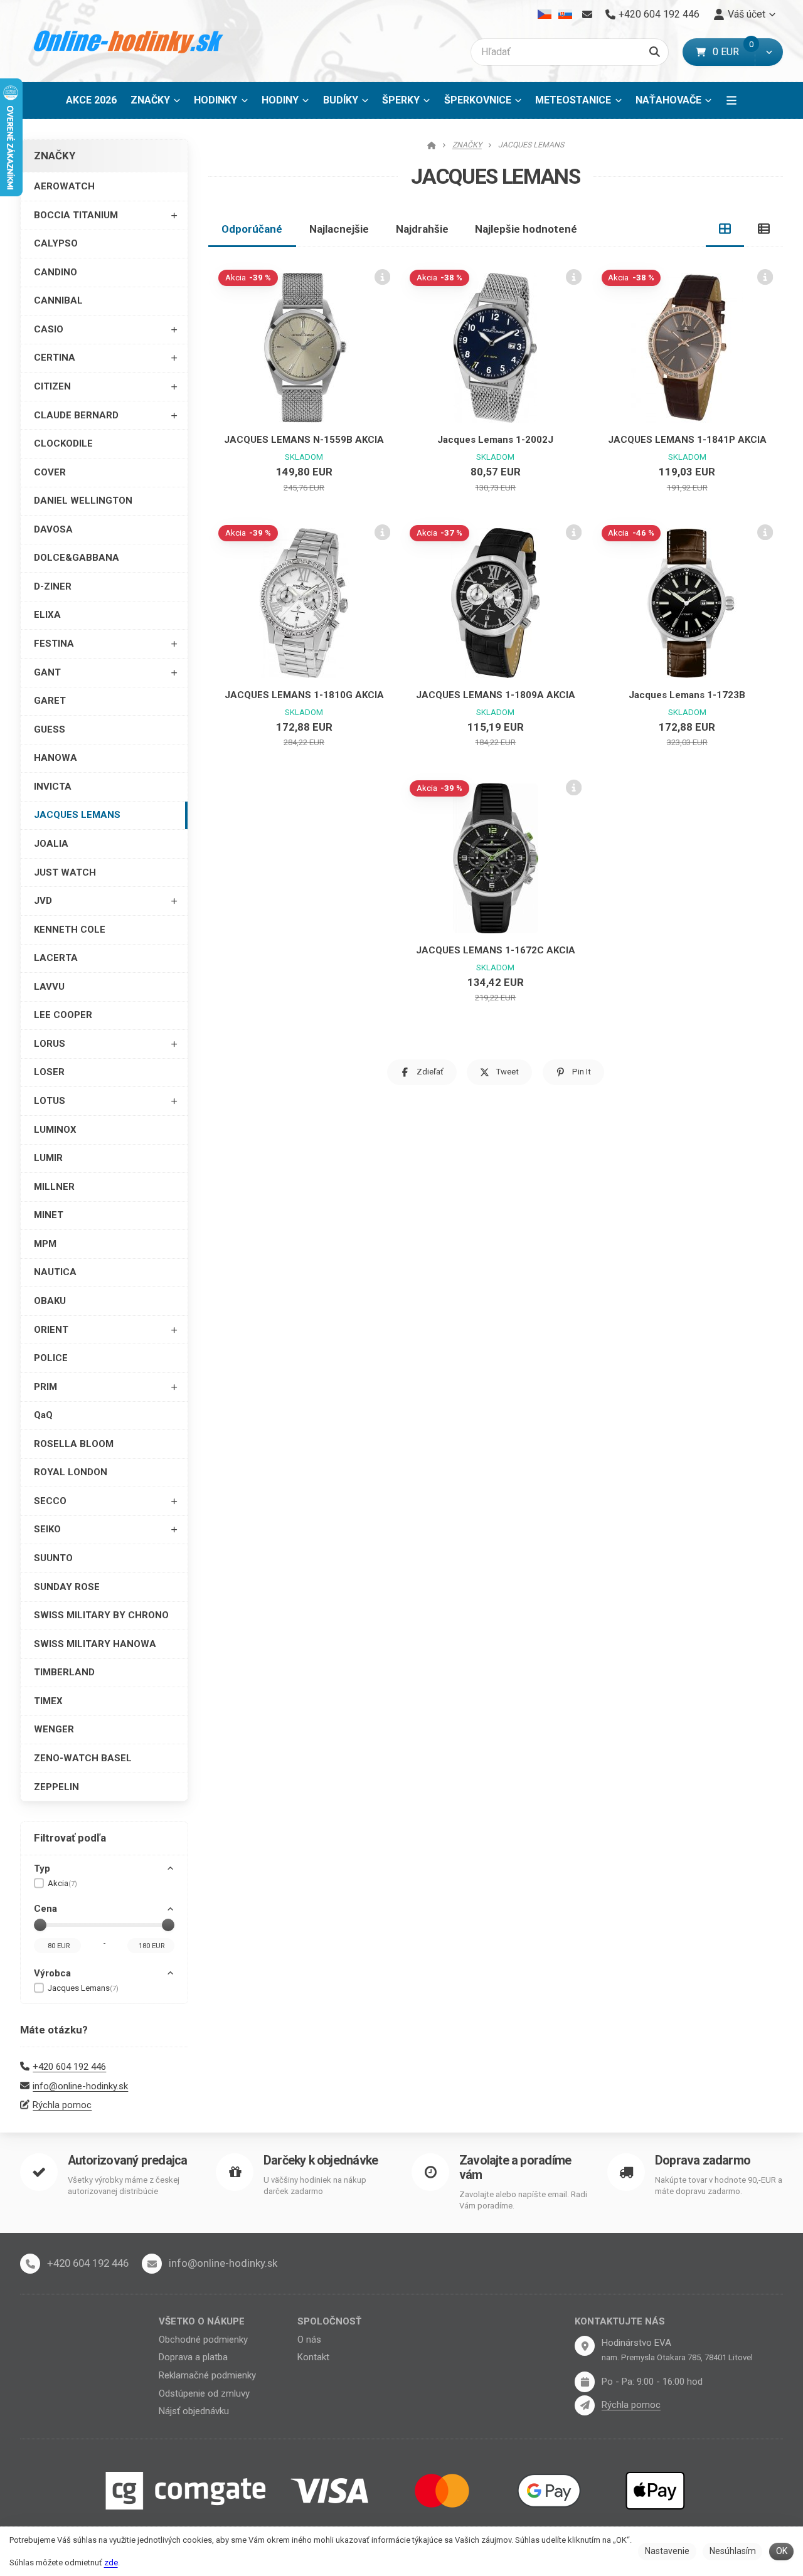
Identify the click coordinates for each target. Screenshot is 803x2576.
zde (111, 2563)
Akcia (62, 1883)
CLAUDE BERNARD (76, 415)
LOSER (49, 1072)
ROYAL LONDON (71, 1472)
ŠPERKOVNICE (478, 100)
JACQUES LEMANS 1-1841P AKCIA (687, 440)
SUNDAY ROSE (67, 1587)
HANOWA (56, 758)
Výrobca (52, 1973)
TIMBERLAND (64, 1672)
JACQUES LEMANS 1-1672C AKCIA (496, 950)
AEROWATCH (64, 186)
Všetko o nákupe (202, 2321)
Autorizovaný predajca (127, 2160)
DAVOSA (53, 529)
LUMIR (48, 1158)
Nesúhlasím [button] (733, 2551)
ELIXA (47, 615)
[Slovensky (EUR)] (565, 14)
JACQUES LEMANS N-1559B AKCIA (304, 440)
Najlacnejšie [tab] (339, 229)
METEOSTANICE (573, 100)
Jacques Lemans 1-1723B (687, 695)
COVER (50, 472)
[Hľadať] (655, 52)
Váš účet (747, 14)
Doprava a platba (193, 2357)
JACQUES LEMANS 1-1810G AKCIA (304, 695)
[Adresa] (585, 2346)
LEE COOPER (63, 1015)
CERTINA (55, 358)
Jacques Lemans (83, 1988)
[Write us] (585, 2405)
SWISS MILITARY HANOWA (95, 1644)
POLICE (51, 1358)
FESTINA (54, 644)
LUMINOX (55, 1130)
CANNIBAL (58, 300)
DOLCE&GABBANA (77, 558)
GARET (50, 701)
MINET (49, 1215)
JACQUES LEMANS (77, 815)
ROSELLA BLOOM (74, 1444)
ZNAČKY (150, 100)
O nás (309, 2340)
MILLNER (54, 1187)
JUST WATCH (65, 872)
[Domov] (129, 41)
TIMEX (48, 1701)
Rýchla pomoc (62, 2105)
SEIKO (47, 1529)
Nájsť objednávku (194, 2411)
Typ (42, 1868)
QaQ (43, 1415)
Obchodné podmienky (203, 2340)
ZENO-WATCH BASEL (83, 1758)
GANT (47, 672)
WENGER (54, 1729)
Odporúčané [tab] (252, 229)
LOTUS (50, 1101)
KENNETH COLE (70, 930)
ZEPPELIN (56, 1787)
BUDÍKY (341, 100)
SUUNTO (53, 1558)
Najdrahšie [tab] (422, 229)
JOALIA (51, 844)
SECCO (50, 1501)
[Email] (587, 14)
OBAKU (50, 1301)
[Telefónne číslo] (30, 2264)
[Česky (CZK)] (545, 14)
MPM (45, 1244)
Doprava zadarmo (703, 2160)
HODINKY (215, 100)
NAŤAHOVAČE (668, 100)
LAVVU (49, 987)
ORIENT (51, 1330)
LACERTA (56, 958)
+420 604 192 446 (69, 2067)
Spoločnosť (329, 2321)
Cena (45, 1909)
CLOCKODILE (63, 443)
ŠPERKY (401, 100)
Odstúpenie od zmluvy (204, 2393)
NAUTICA (55, 1272)
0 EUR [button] (734, 52)
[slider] (40, 1925)
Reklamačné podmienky (207, 2375)
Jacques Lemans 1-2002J (495, 440)
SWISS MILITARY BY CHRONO (101, 1615)
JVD (43, 901)
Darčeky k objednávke (321, 2160)
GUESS (50, 729)
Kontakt (313, 2357)
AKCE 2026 (91, 100)
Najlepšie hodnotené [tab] (526, 229)
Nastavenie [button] (667, 2551)
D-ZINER (53, 586)
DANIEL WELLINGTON (83, 501)
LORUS (50, 1044)
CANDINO (56, 272)
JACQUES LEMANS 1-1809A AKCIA (496, 695)
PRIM (45, 1387)
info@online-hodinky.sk (80, 2086)
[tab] (725, 229)
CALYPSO (56, 243)
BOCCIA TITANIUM (76, 215)
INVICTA (53, 787)
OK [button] (782, 2551)
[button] (769, 52)
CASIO (49, 329)
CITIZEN (52, 386)
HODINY (280, 100)
